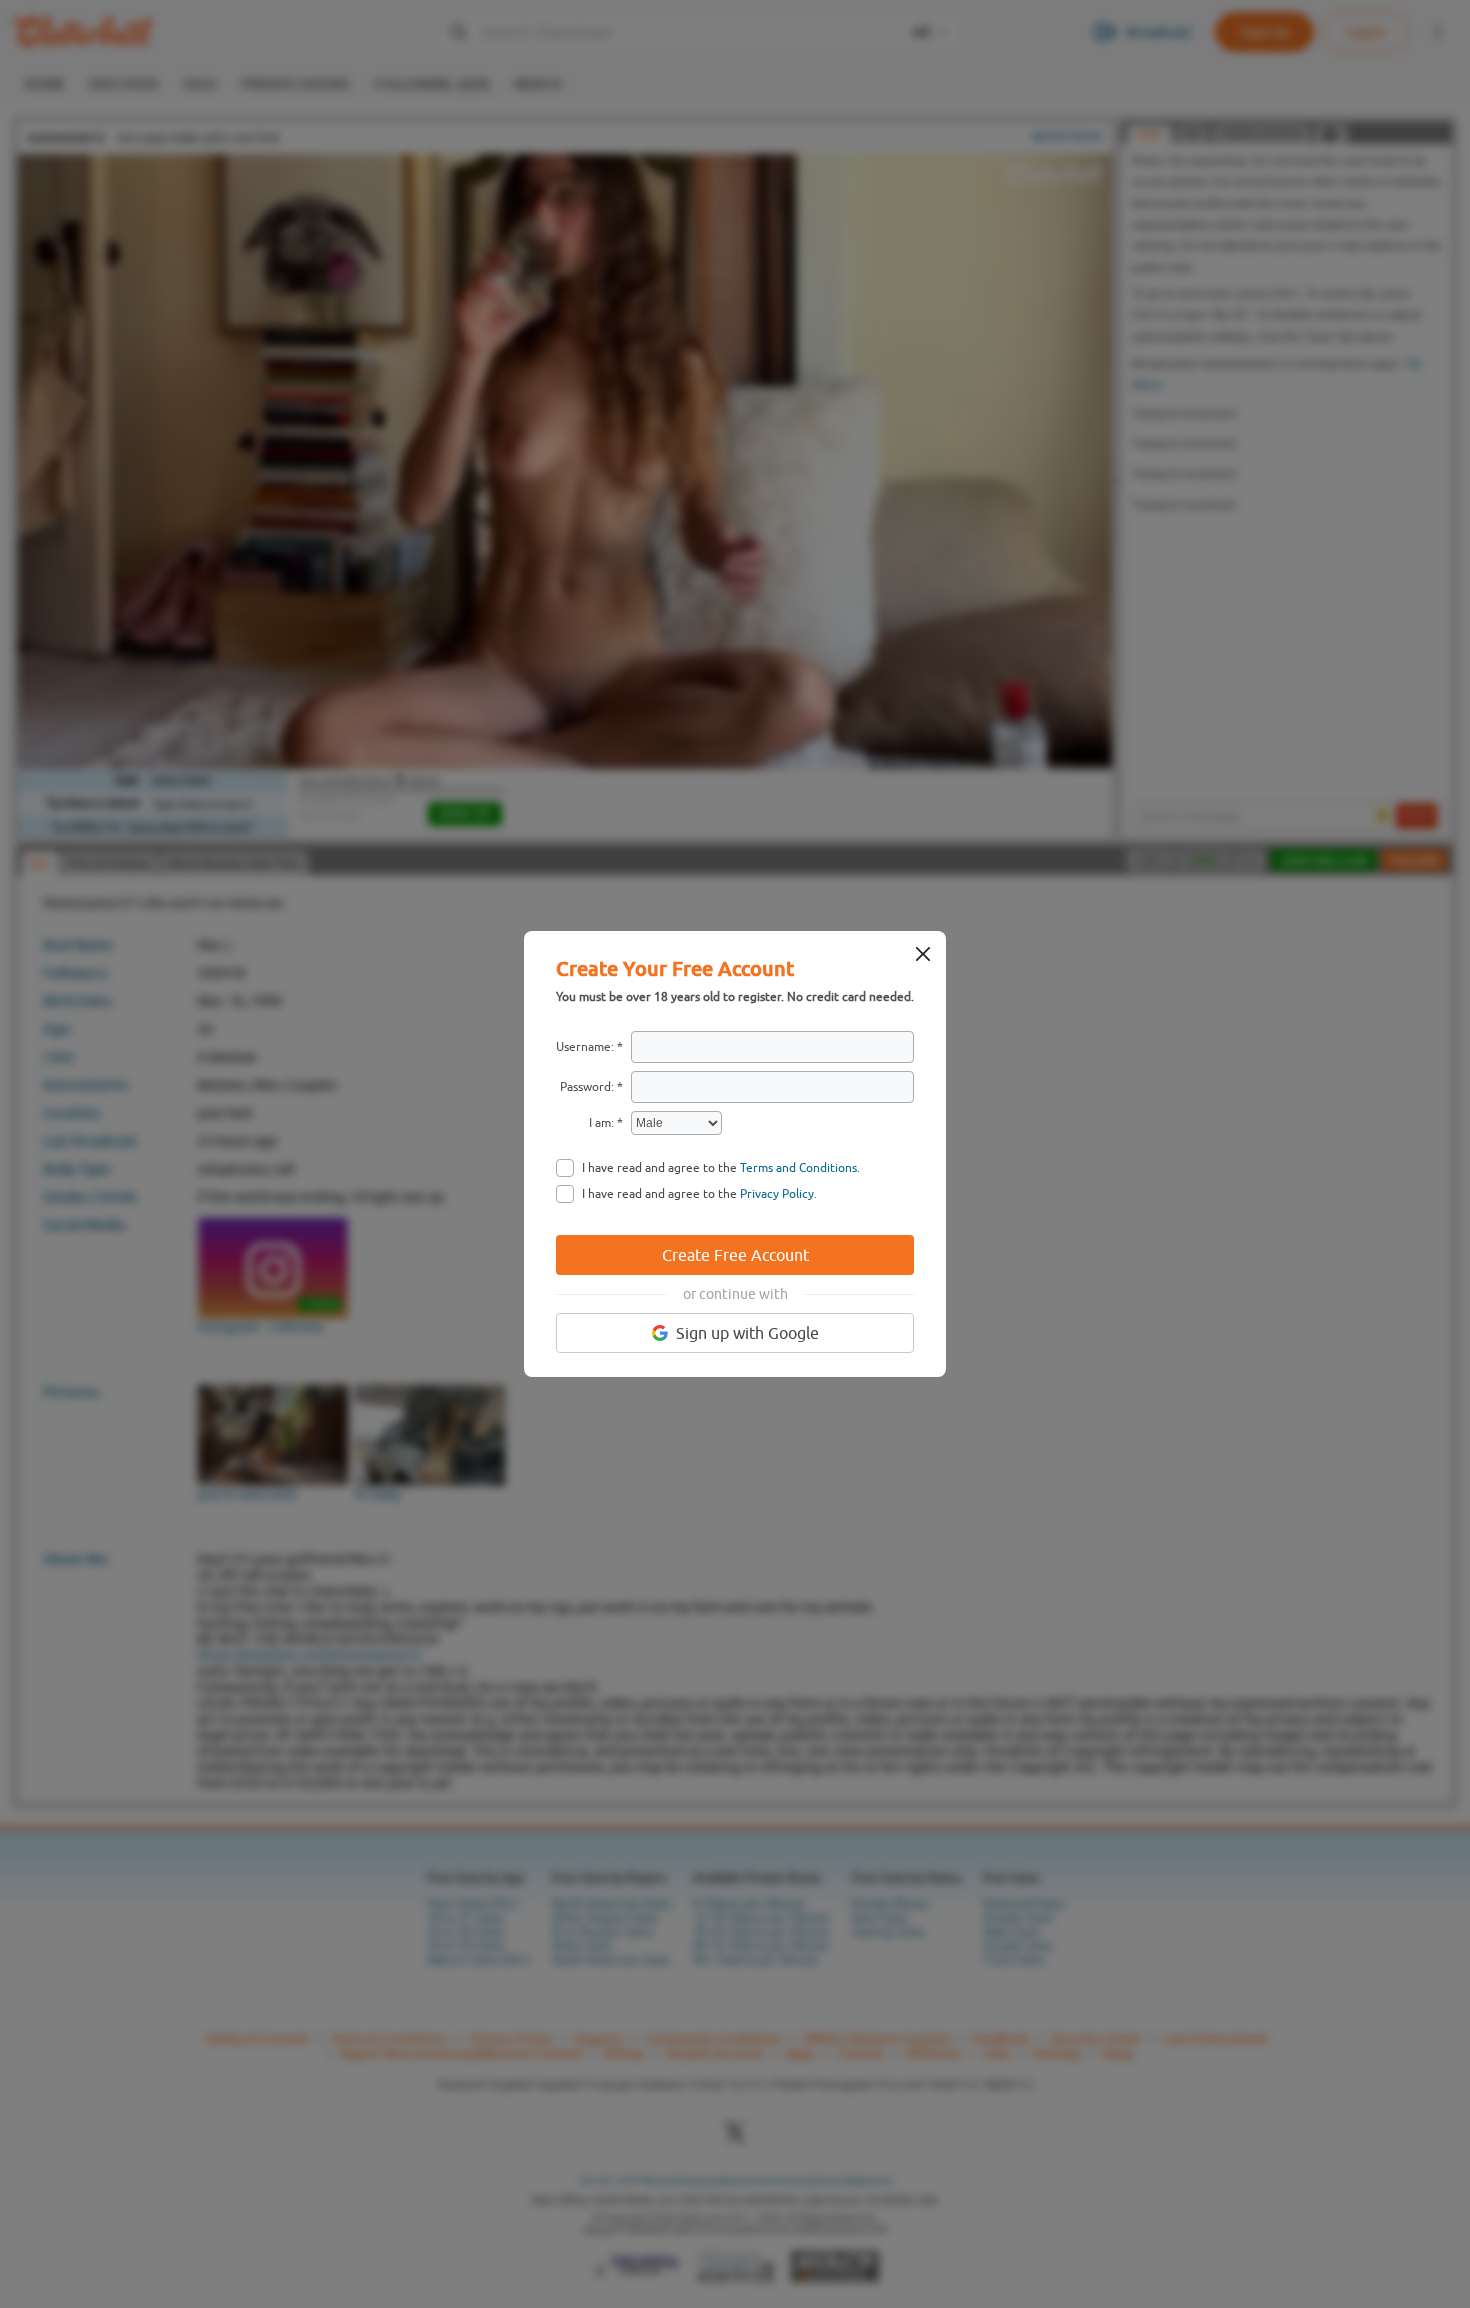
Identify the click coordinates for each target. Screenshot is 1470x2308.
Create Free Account (735, 1255)
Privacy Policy (777, 1194)
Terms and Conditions (798, 1168)
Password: (587, 1087)
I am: (601, 1123)
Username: (585, 1047)
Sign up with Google (747, 1333)
